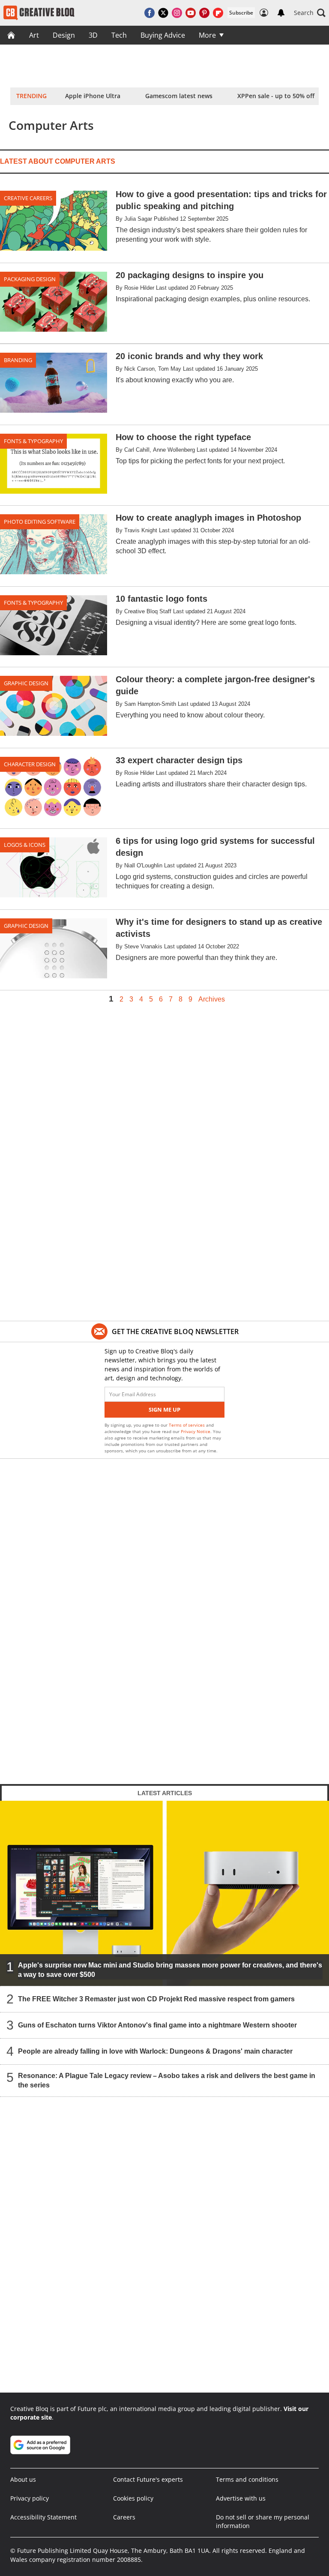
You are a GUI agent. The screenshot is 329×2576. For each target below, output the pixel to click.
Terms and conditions (247, 2479)
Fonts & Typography (33, 441)
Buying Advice (163, 35)
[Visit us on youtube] (191, 13)
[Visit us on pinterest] (204, 13)
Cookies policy (133, 2498)
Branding (18, 360)
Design (64, 35)
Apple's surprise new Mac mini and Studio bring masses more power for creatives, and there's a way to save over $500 (170, 1970)
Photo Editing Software (40, 522)
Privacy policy (30, 2498)
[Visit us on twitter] (163, 13)
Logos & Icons (25, 845)
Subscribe (241, 13)
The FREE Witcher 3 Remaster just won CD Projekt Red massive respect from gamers (156, 1999)
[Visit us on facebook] (150, 13)
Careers (124, 2517)
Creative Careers (28, 198)
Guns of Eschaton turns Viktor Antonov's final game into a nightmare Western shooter (157, 2025)
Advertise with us (241, 2498)
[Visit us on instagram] (177, 13)
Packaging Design (30, 279)
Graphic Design (26, 683)
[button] (310, 13)
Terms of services (187, 1425)
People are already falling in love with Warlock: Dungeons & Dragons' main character (155, 2051)
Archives (212, 999)
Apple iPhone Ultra (93, 96)
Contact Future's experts (148, 2479)
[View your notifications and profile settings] (281, 13)
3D (93, 35)
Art (34, 35)
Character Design (30, 764)
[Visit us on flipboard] (218, 13)
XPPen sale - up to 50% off (276, 96)
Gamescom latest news (179, 96)
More (207, 35)
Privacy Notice (196, 1431)
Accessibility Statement (43, 2517)
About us (23, 2479)
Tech (119, 35)
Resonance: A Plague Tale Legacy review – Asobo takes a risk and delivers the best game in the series (167, 2080)
